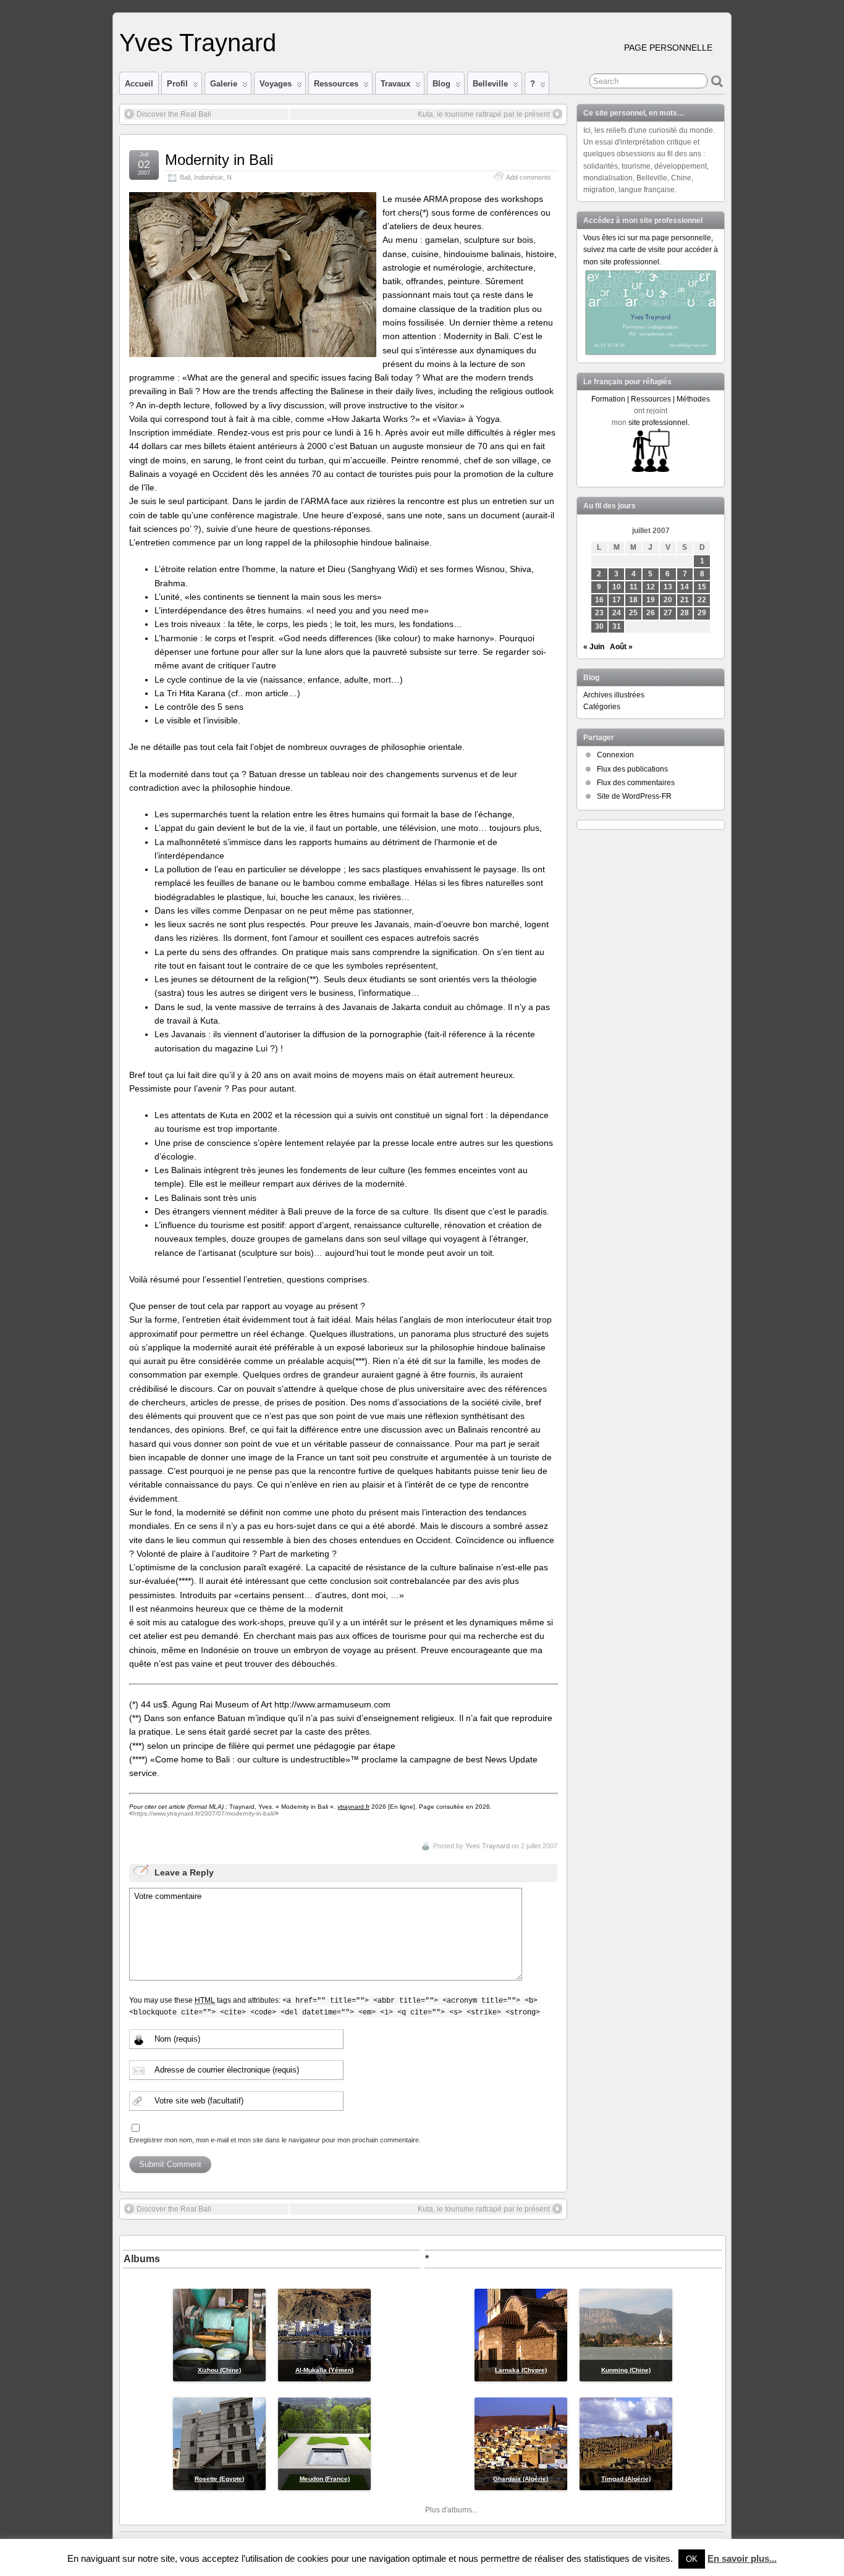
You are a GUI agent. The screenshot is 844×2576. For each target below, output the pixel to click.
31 (617, 626)
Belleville (490, 84)
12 (651, 587)
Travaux (395, 84)
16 (599, 600)
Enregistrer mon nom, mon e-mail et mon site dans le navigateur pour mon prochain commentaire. (275, 2140)
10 (617, 587)
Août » (621, 647)
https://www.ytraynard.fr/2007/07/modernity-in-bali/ (204, 1813)
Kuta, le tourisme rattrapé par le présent (484, 114)
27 (668, 613)
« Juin (594, 647)
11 (634, 587)
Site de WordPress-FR (634, 796)
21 (685, 600)
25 (633, 613)
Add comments (529, 177)
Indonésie (209, 177)
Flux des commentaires (636, 783)
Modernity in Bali (219, 160)
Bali (185, 177)
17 (617, 600)
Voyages (276, 84)
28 (685, 613)
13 (668, 587)
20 (668, 600)
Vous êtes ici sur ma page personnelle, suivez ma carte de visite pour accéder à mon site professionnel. (651, 250)
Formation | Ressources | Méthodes (651, 399)
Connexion (615, 755)
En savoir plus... (742, 2558)
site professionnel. (659, 423)
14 (685, 587)
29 (702, 613)
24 (617, 613)
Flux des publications (632, 769)
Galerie (224, 84)
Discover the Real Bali (174, 114)
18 (633, 600)
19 (651, 600)
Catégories (602, 707)
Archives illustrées (614, 695)
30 (599, 626)
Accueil (139, 84)
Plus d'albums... (451, 2510)
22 (702, 600)
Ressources (336, 84)
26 (651, 613)
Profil (177, 84)
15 (702, 587)
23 (599, 613)
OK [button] (692, 2559)
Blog (441, 84)
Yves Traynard (198, 43)
